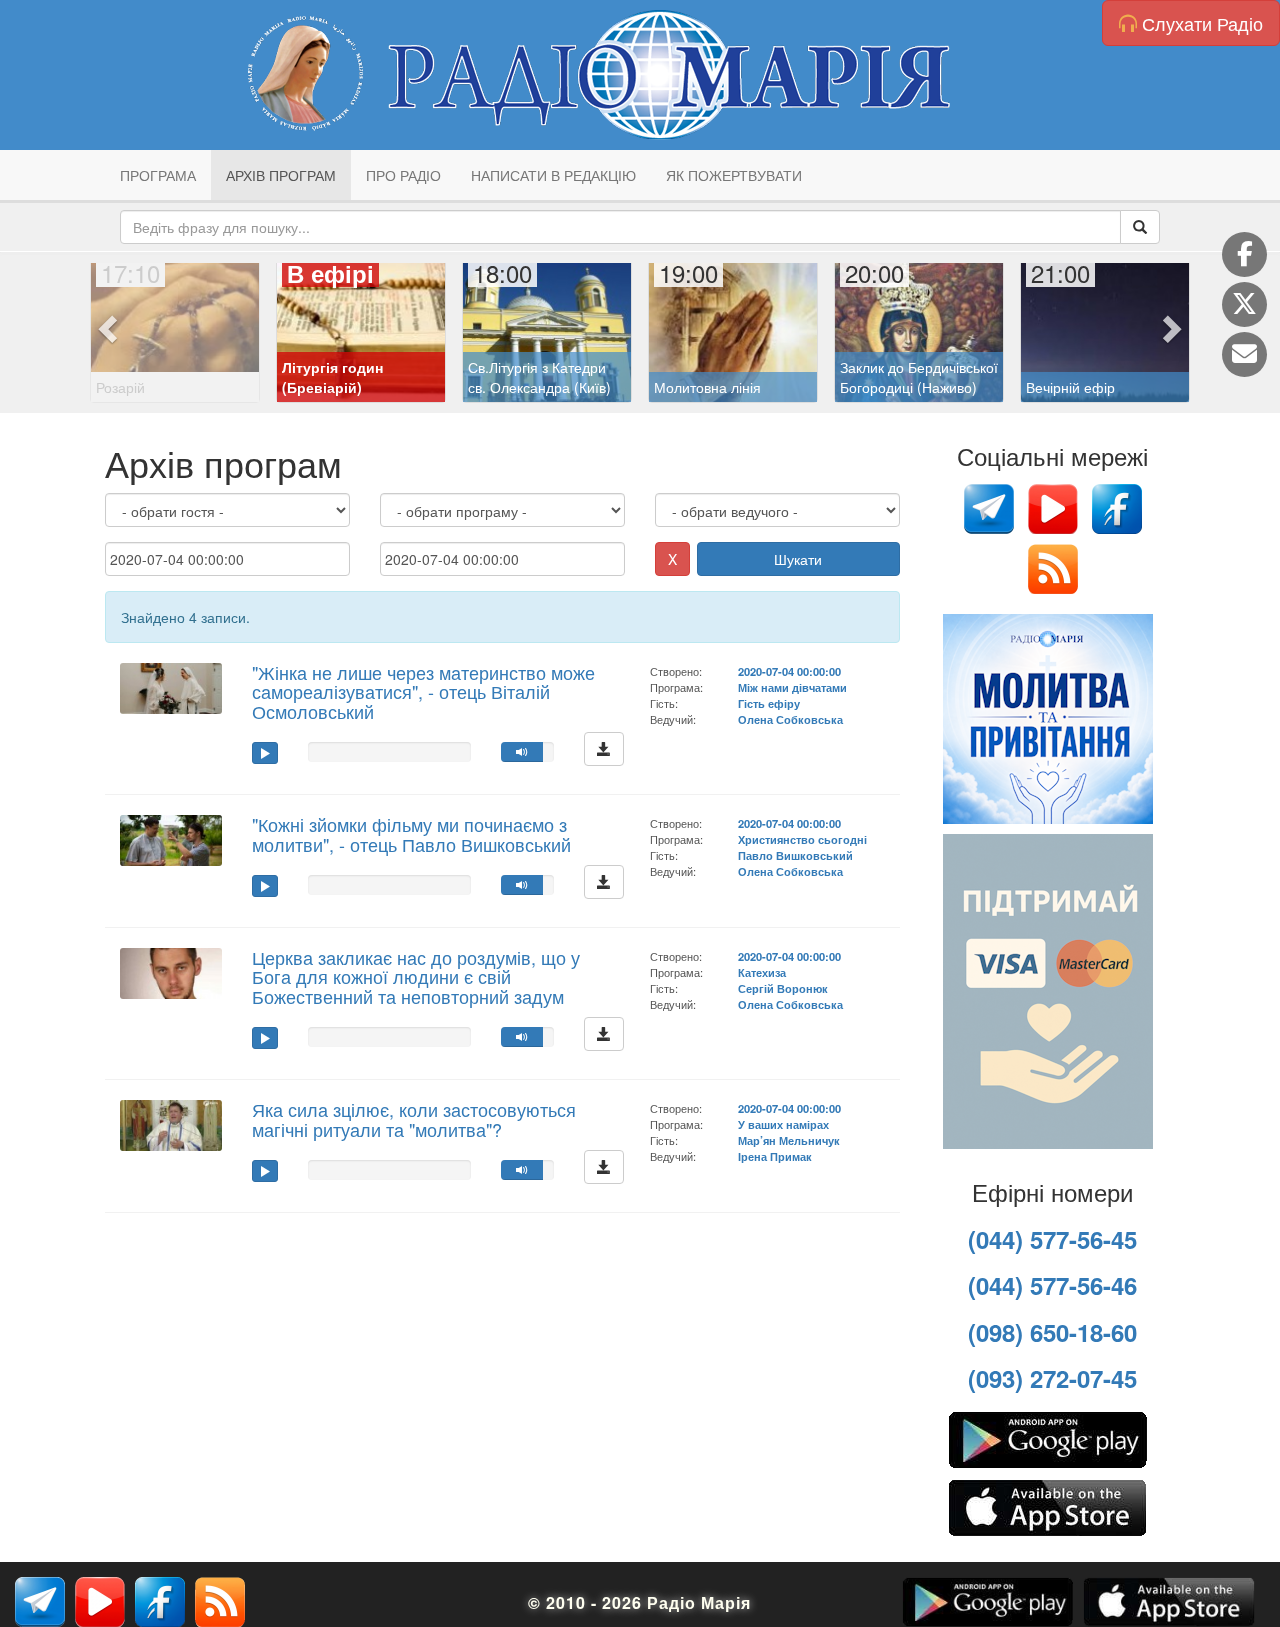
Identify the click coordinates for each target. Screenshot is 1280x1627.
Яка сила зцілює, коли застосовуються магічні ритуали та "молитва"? (414, 1119)
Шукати (798, 559)
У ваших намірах (783, 1124)
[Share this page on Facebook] (1244, 254)
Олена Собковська (790, 719)
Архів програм (281, 175)
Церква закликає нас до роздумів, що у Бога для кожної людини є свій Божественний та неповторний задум (416, 977)
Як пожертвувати (734, 175)
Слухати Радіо (1200, 23)
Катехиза (762, 972)
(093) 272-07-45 (1052, 1378)
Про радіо (403, 175)
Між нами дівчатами (792, 687)
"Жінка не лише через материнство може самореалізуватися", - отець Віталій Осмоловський (423, 692)
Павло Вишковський (795, 855)
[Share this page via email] (1244, 354)
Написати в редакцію (553, 175)
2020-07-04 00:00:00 (789, 671)
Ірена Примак (775, 1156)
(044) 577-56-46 (1052, 1285)
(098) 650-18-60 (1052, 1332)
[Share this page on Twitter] (1244, 304)
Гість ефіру (769, 703)
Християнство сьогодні (802, 839)
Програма (158, 175)
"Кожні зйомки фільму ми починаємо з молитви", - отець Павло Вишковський (411, 834)
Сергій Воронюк (783, 988)
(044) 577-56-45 (1052, 1239)
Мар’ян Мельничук (789, 1140)
